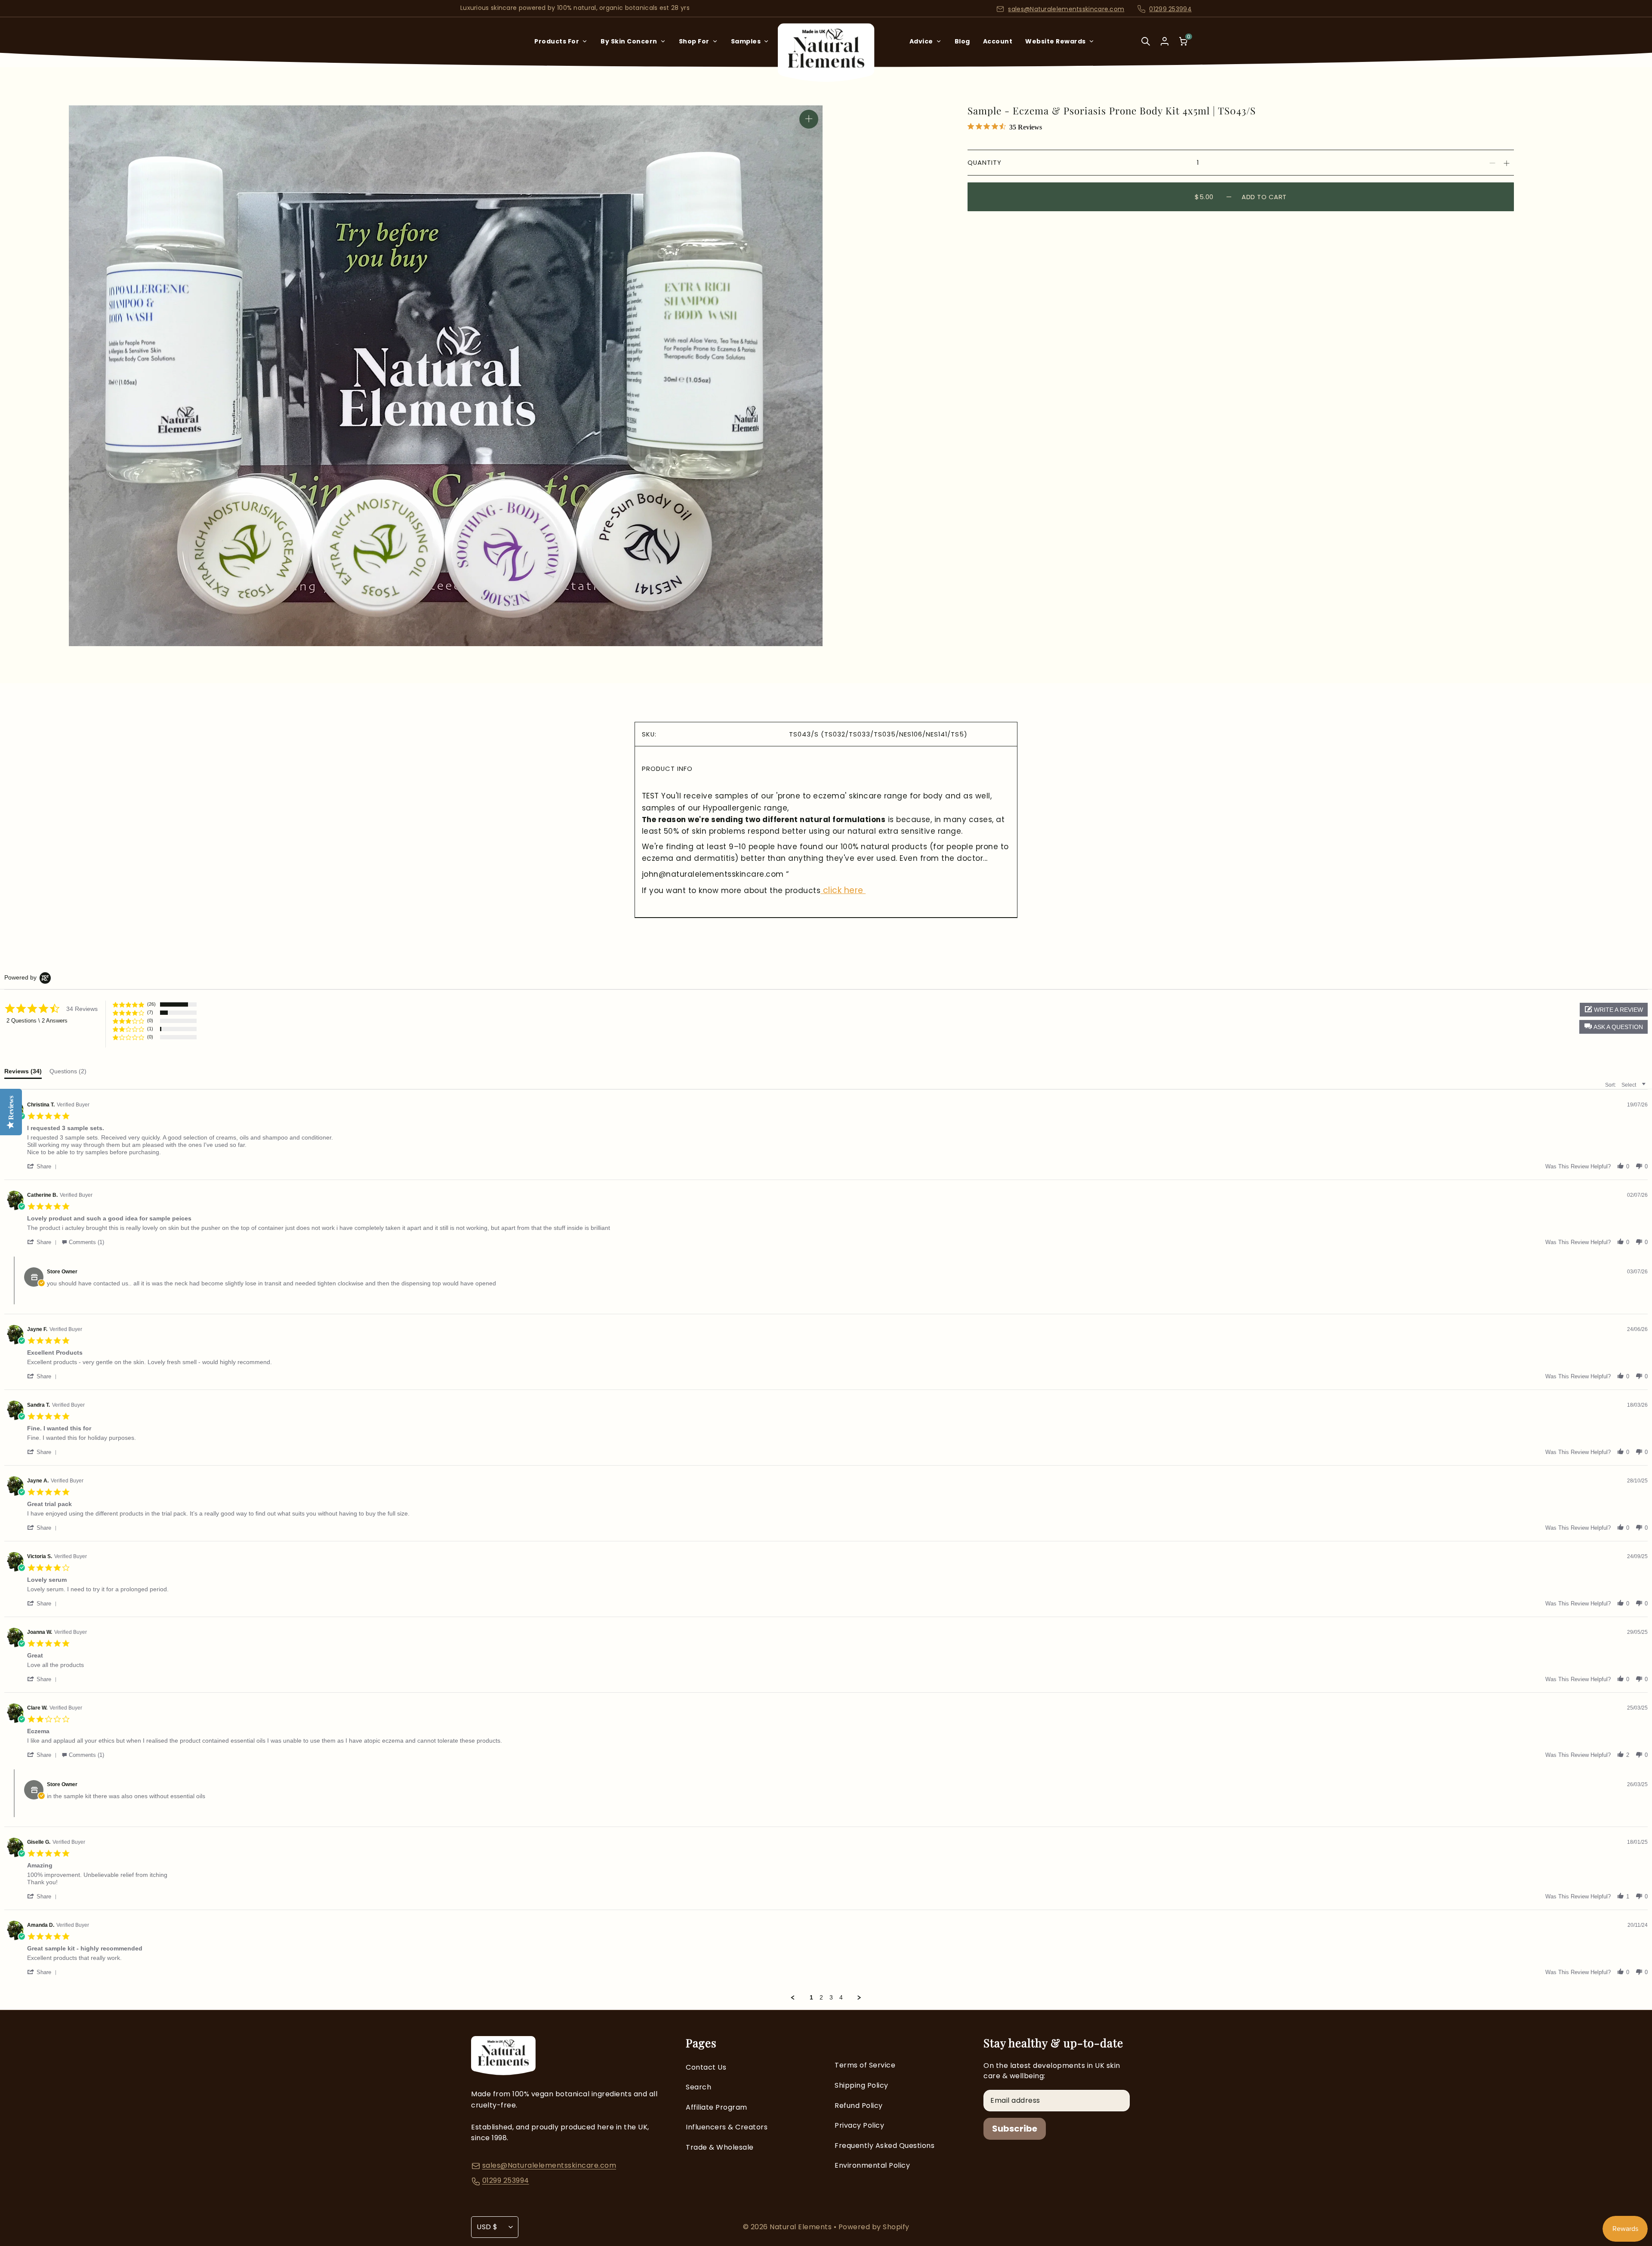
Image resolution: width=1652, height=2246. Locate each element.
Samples (746, 41)
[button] (1613, 1027)
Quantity (985, 162)
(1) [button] (150, 1029)
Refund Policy (859, 2106)
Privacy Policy (859, 2125)
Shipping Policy (861, 2085)
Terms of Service (865, 2065)
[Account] (1165, 41)
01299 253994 (1170, 9)
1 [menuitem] (811, 1997)
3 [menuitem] (831, 1997)
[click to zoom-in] (809, 119)
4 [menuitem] (841, 1997)
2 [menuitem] (821, 1997)
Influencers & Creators (727, 2127)
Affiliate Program (717, 2107)
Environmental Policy (872, 2165)
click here (843, 890)
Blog (962, 41)
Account (998, 41)
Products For (557, 41)
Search (698, 2087)
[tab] (23, 1073)
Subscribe (1015, 2129)
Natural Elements (802, 2227)
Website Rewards (1056, 41)
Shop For (694, 41)
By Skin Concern (629, 41)
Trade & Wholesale (720, 2147)
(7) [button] (150, 1012)
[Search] (1146, 47)
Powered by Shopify (874, 2227)
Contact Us (706, 2067)
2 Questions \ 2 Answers (37, 1021)
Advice (921, 41)
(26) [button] (151, 1004)
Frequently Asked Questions (885, 2146)
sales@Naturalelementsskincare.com (1066, 9)
